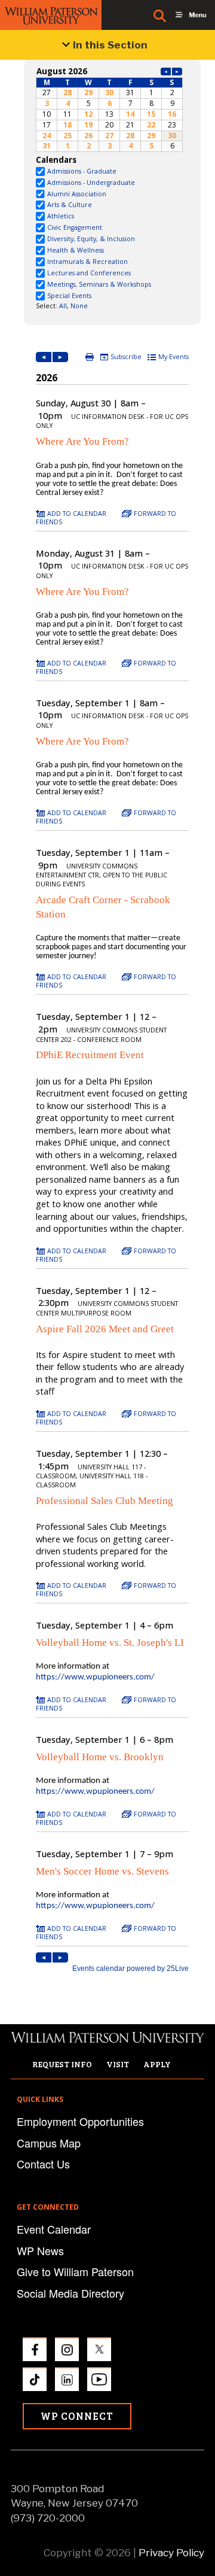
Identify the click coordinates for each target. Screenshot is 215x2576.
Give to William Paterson (75, 2271)
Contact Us (43, 2164)
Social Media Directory (70, 2293)
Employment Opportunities (80, 2121)
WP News (40, 2250)
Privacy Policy (171, 2553)
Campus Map (49, 2143)
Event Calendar (54, 2229)
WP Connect (77, 2416)
